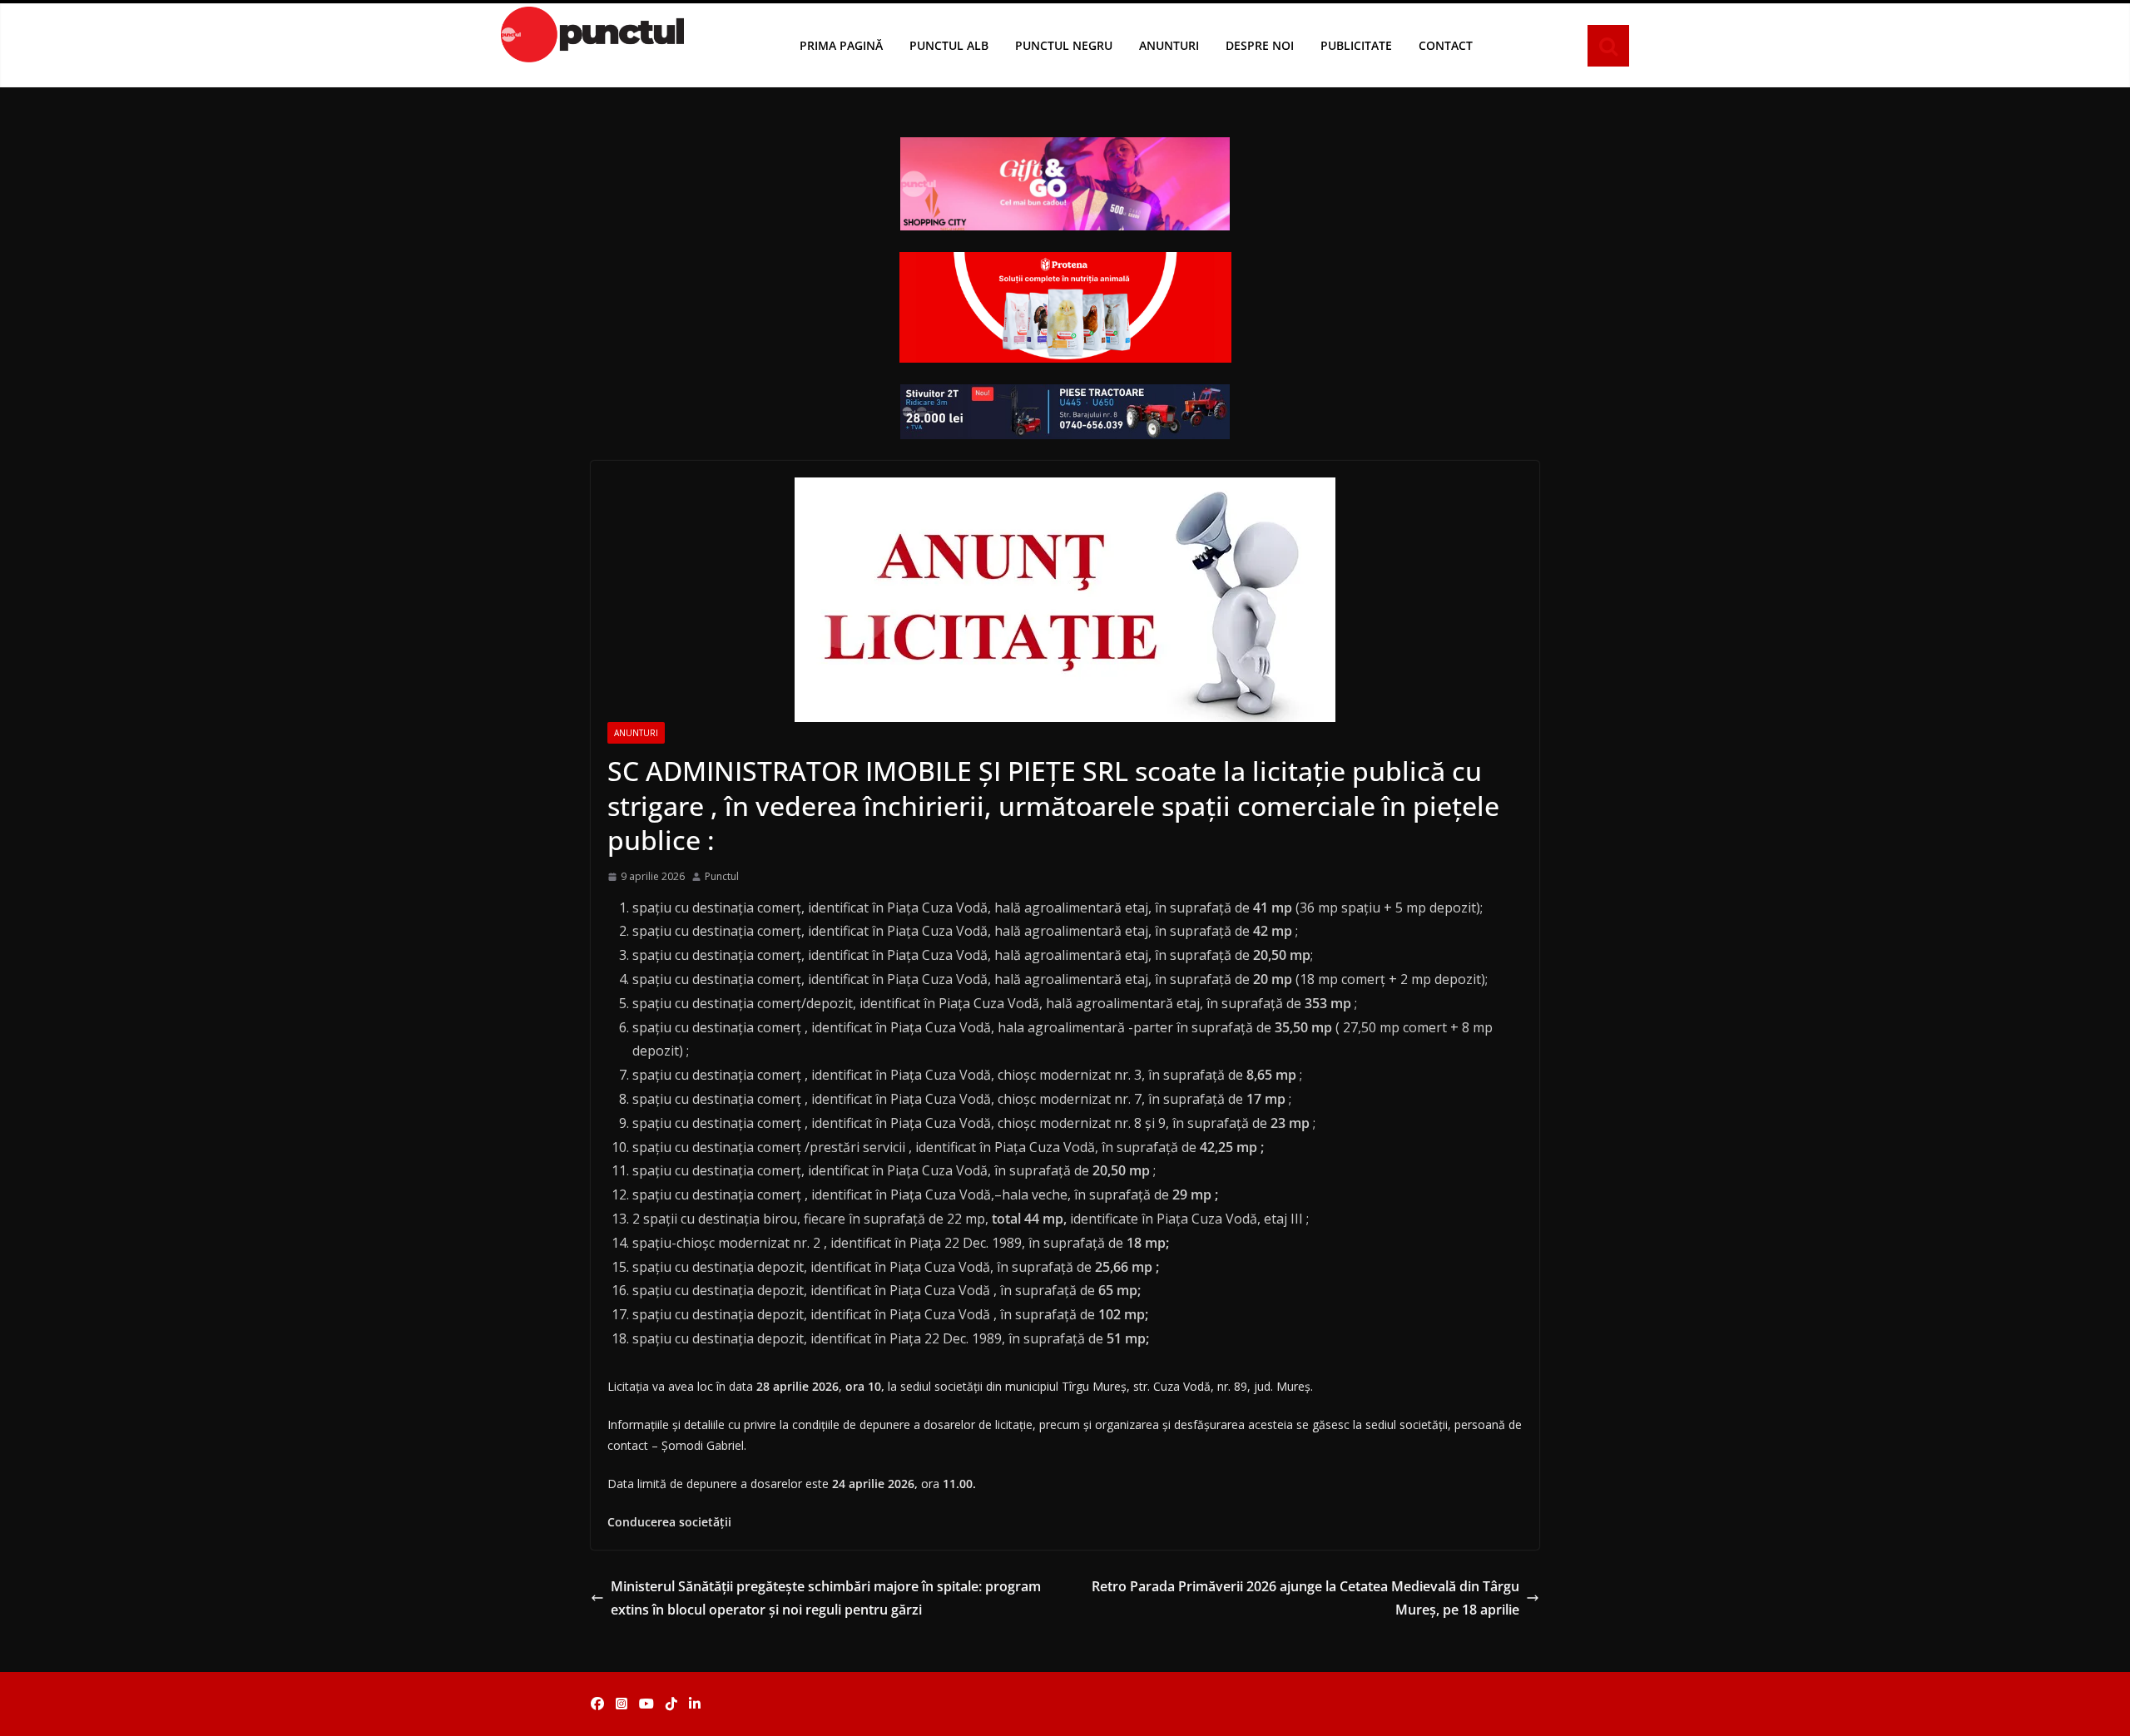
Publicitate (1356, 45)
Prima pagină (841, 45)
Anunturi (1169, 45)
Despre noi (1260, 45)
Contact (1446, 45)
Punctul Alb (949, 45)
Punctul (722, 876)
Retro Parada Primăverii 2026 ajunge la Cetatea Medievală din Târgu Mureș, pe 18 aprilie (1305, 1598)
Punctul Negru (1064, 45)
